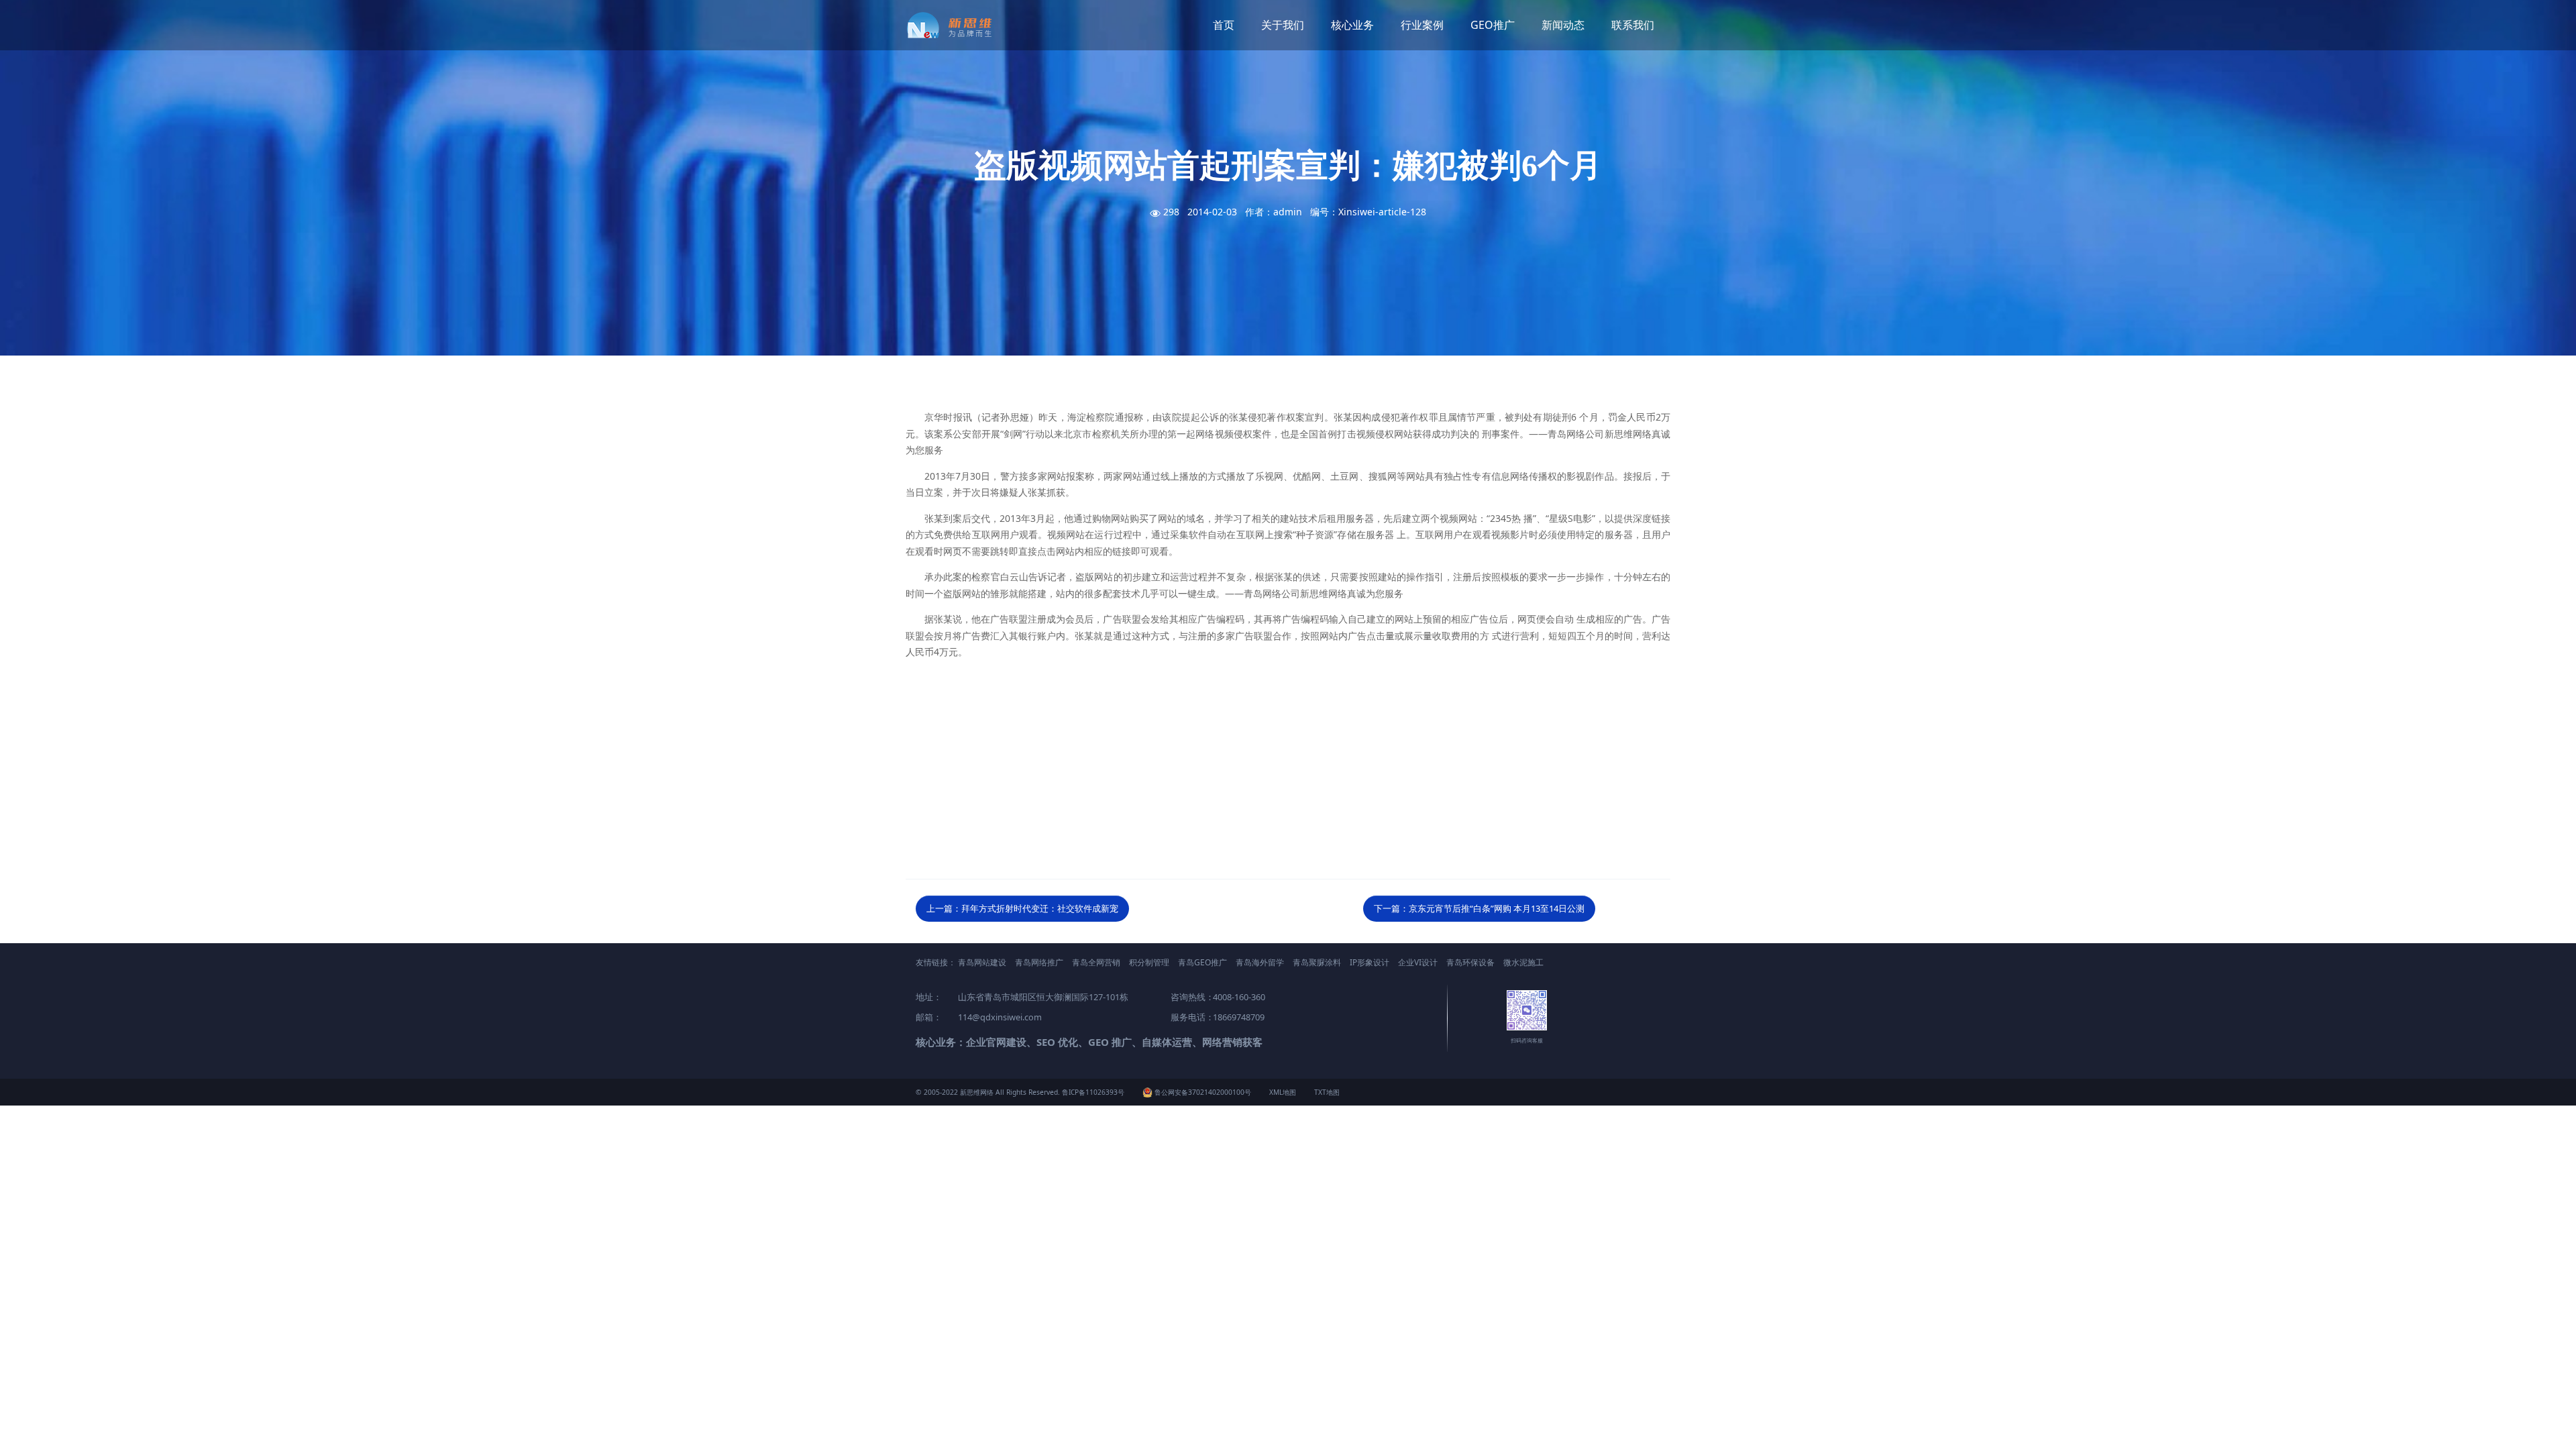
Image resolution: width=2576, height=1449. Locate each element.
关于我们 (1283, 25)
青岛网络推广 (1039, 962)
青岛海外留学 (1260, 962)
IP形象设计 (1370, 962)
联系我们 (1633, 25)
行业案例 (1422, 25)
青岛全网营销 (1096, 962)
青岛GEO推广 (1202, 962)
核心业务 (1352, 25)
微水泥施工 (1523, 962)
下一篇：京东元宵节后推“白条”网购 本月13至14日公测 (1479, 908)
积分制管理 (1149, 962)
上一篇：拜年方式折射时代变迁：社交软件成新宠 (1022, 908)
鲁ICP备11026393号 (1093, 1092)
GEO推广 (1493, 25)
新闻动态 (1563, 25)
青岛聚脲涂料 (1317, 962)
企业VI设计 (1418, 962)
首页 (1224, 25)
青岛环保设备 (1470, 962)
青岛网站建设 (982, 962)
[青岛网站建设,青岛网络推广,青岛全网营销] (954, 25)
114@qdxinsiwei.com (1000, 1017)
